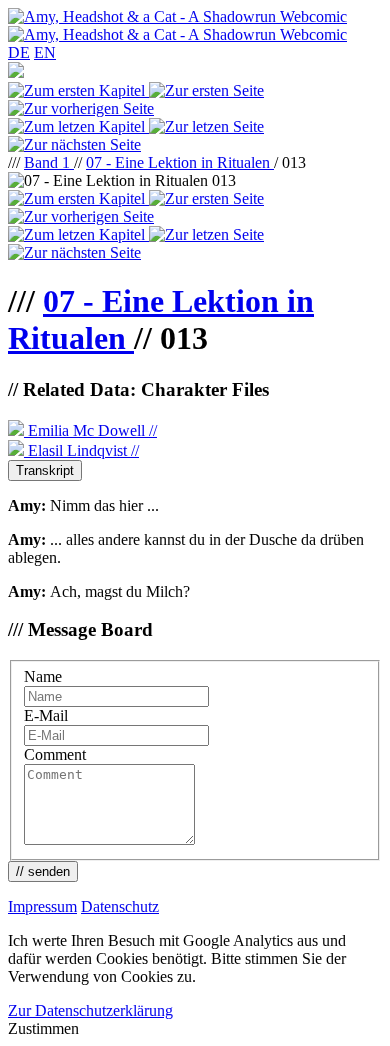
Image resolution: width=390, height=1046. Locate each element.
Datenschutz (120, 906)
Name (43, 676)
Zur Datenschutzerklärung (90, 1010)
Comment (55, 754)
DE (19, 52)
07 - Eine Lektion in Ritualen (180, 162)
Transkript (45, 470)
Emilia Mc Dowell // (90, 430)
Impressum (42, 906)
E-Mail (46, 715)
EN (45, 52)
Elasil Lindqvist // (81, 450)
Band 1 (49, 162)
